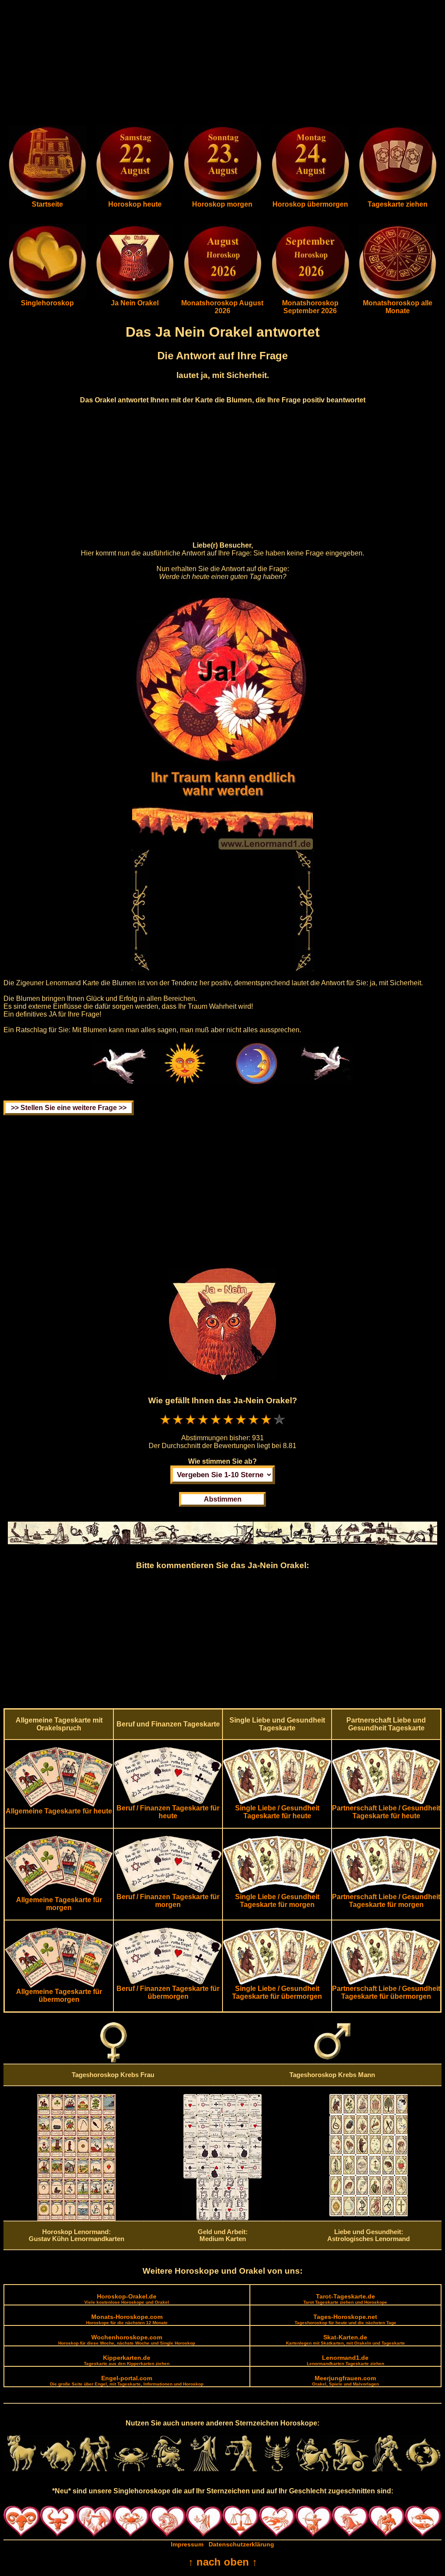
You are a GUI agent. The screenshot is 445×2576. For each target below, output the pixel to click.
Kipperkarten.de (127, 2360)
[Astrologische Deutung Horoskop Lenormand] (76, 2218)
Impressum (187, 2544)
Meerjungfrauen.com (345, 2380)
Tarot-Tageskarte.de (345, 2299)
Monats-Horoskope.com (127, 2319)
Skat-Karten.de (345, 2340)
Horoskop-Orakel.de (127, 2299)
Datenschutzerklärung (241, 2544)
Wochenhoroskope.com (127, 2340)
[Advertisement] (222, 64)
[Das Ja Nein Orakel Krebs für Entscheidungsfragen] (135, 297)
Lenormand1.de (345, 2360)
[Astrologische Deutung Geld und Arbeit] (222, 2218)
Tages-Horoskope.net (345, 2319)
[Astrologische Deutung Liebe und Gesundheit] (369, 2214)
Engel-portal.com (127, 2380)
